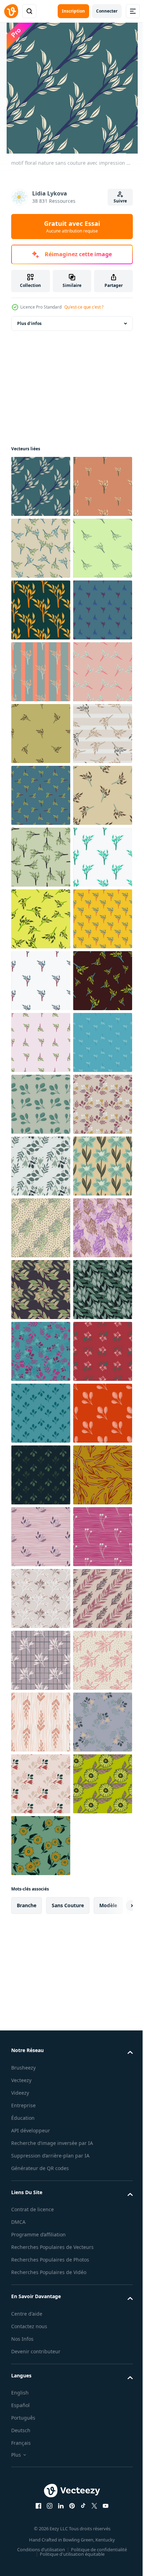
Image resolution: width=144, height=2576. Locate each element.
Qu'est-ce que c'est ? (84, 307)
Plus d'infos (29, 323)
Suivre (120, 201)
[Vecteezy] (11, 11)
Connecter (107, 11)
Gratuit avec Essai (72, 227)
